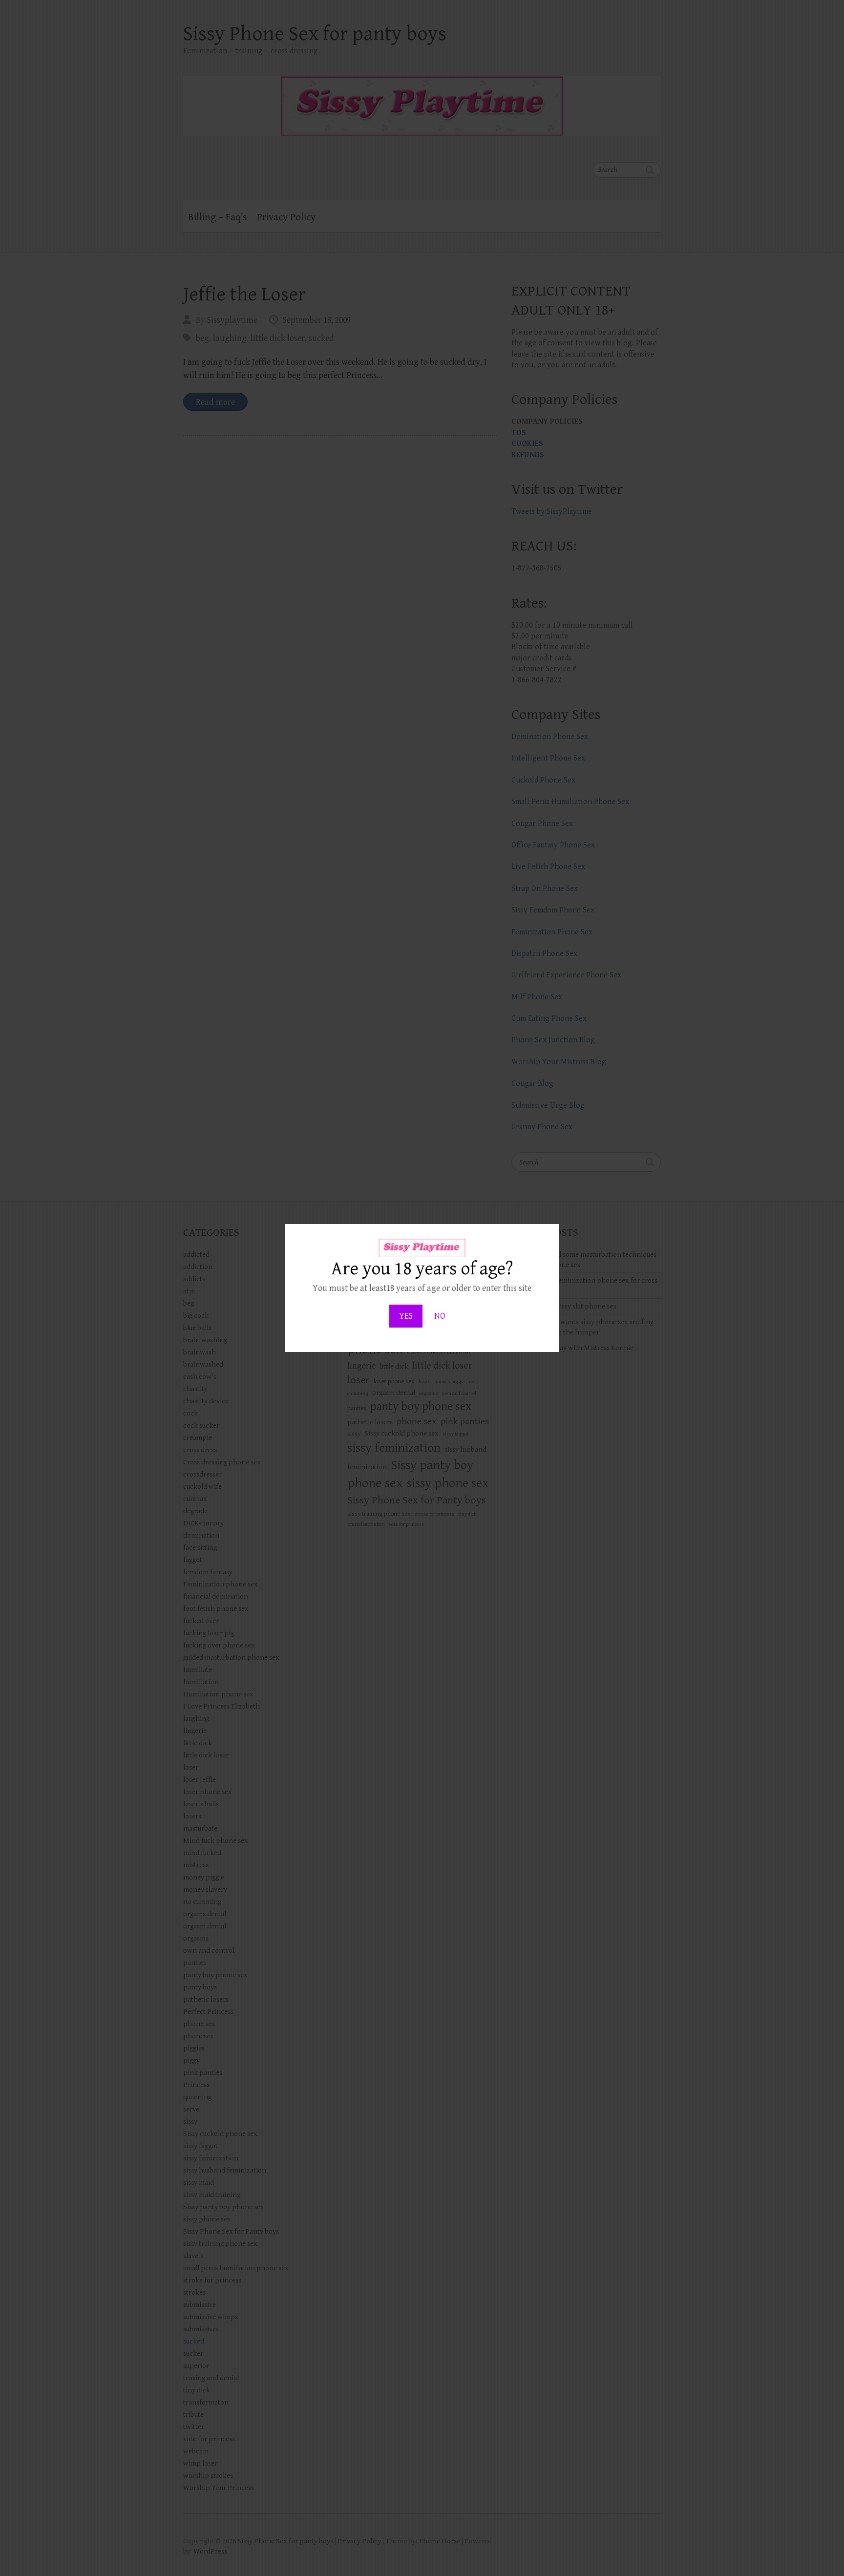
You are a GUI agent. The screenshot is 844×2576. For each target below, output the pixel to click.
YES (406, 1316)
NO (440, 1316)
